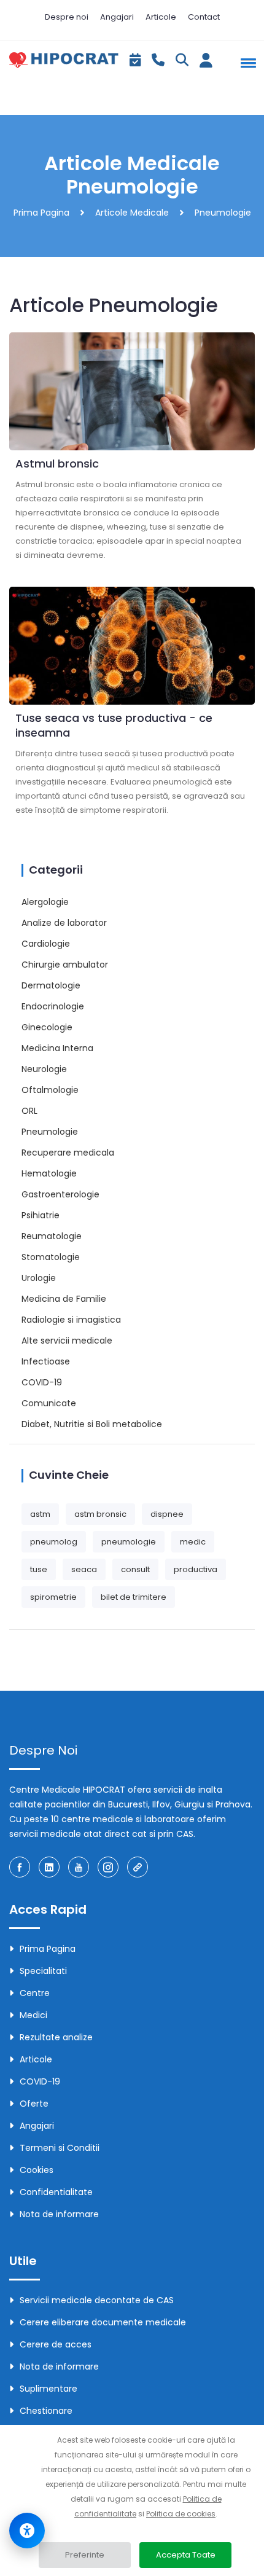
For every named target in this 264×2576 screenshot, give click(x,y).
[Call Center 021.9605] (158, 61)
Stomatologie (51, 1257)
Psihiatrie (41, 1215)
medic (193, 1542)
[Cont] (206, 63)
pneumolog (54, 1542)
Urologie (39, 1278)
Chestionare (46, 2411)
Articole (161, 17)
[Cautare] (182, 61)
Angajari (117, 17)
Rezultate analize (56, 2037)
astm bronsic (100, 1514)
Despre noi (67, 17)
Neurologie (44, 1069)
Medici (33, 2015)
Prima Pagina (41, 213)
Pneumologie (50, 1132)
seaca (84, 1569)
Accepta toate (186, 2555)
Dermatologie (51, 985)
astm (40, 1514)
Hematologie (49, 1173)
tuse (39, 1569)
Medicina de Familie (64, 1299)
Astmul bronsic (57, 464)
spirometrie (53, 1597)
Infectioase (46, 1361)
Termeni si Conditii (60, 2148)
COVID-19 (42, 1382)
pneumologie (129, 1542)
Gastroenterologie (60, 1194)
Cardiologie (46, 944)
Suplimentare (49, 2389)
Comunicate (49, 1403)
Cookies (37, 2170)
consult (135, 1569)
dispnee (167, 1514)
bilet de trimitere (134, 1597)
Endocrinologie (53, 1006)
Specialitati (43, 1971)
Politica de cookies (181, 2514)
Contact (204, 17)
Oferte (34, 2104)
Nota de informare (59, 2214)
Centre (35, 1993)
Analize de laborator (64, 923)
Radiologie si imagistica (71, 1320)
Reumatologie (52, 1236)
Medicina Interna (57, 1048)
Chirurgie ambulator (65, 965)
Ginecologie (47, 1027)
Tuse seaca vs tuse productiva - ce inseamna (114, 725)
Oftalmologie (50, 1090)
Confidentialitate (56, 2192)
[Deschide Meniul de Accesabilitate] (27, 2531)
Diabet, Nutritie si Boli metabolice (92, 1424)
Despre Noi (43, 1750)
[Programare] (135, 61)
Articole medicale (132, 213)
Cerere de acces (56, 2344)
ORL (29, 1111)
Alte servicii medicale (67, 1341)
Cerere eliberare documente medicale (103, 2322)
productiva (196, 1569)
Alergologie (45, 902)
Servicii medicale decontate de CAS (97, 2300)
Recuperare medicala (68, 1153)
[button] (246, 63)
